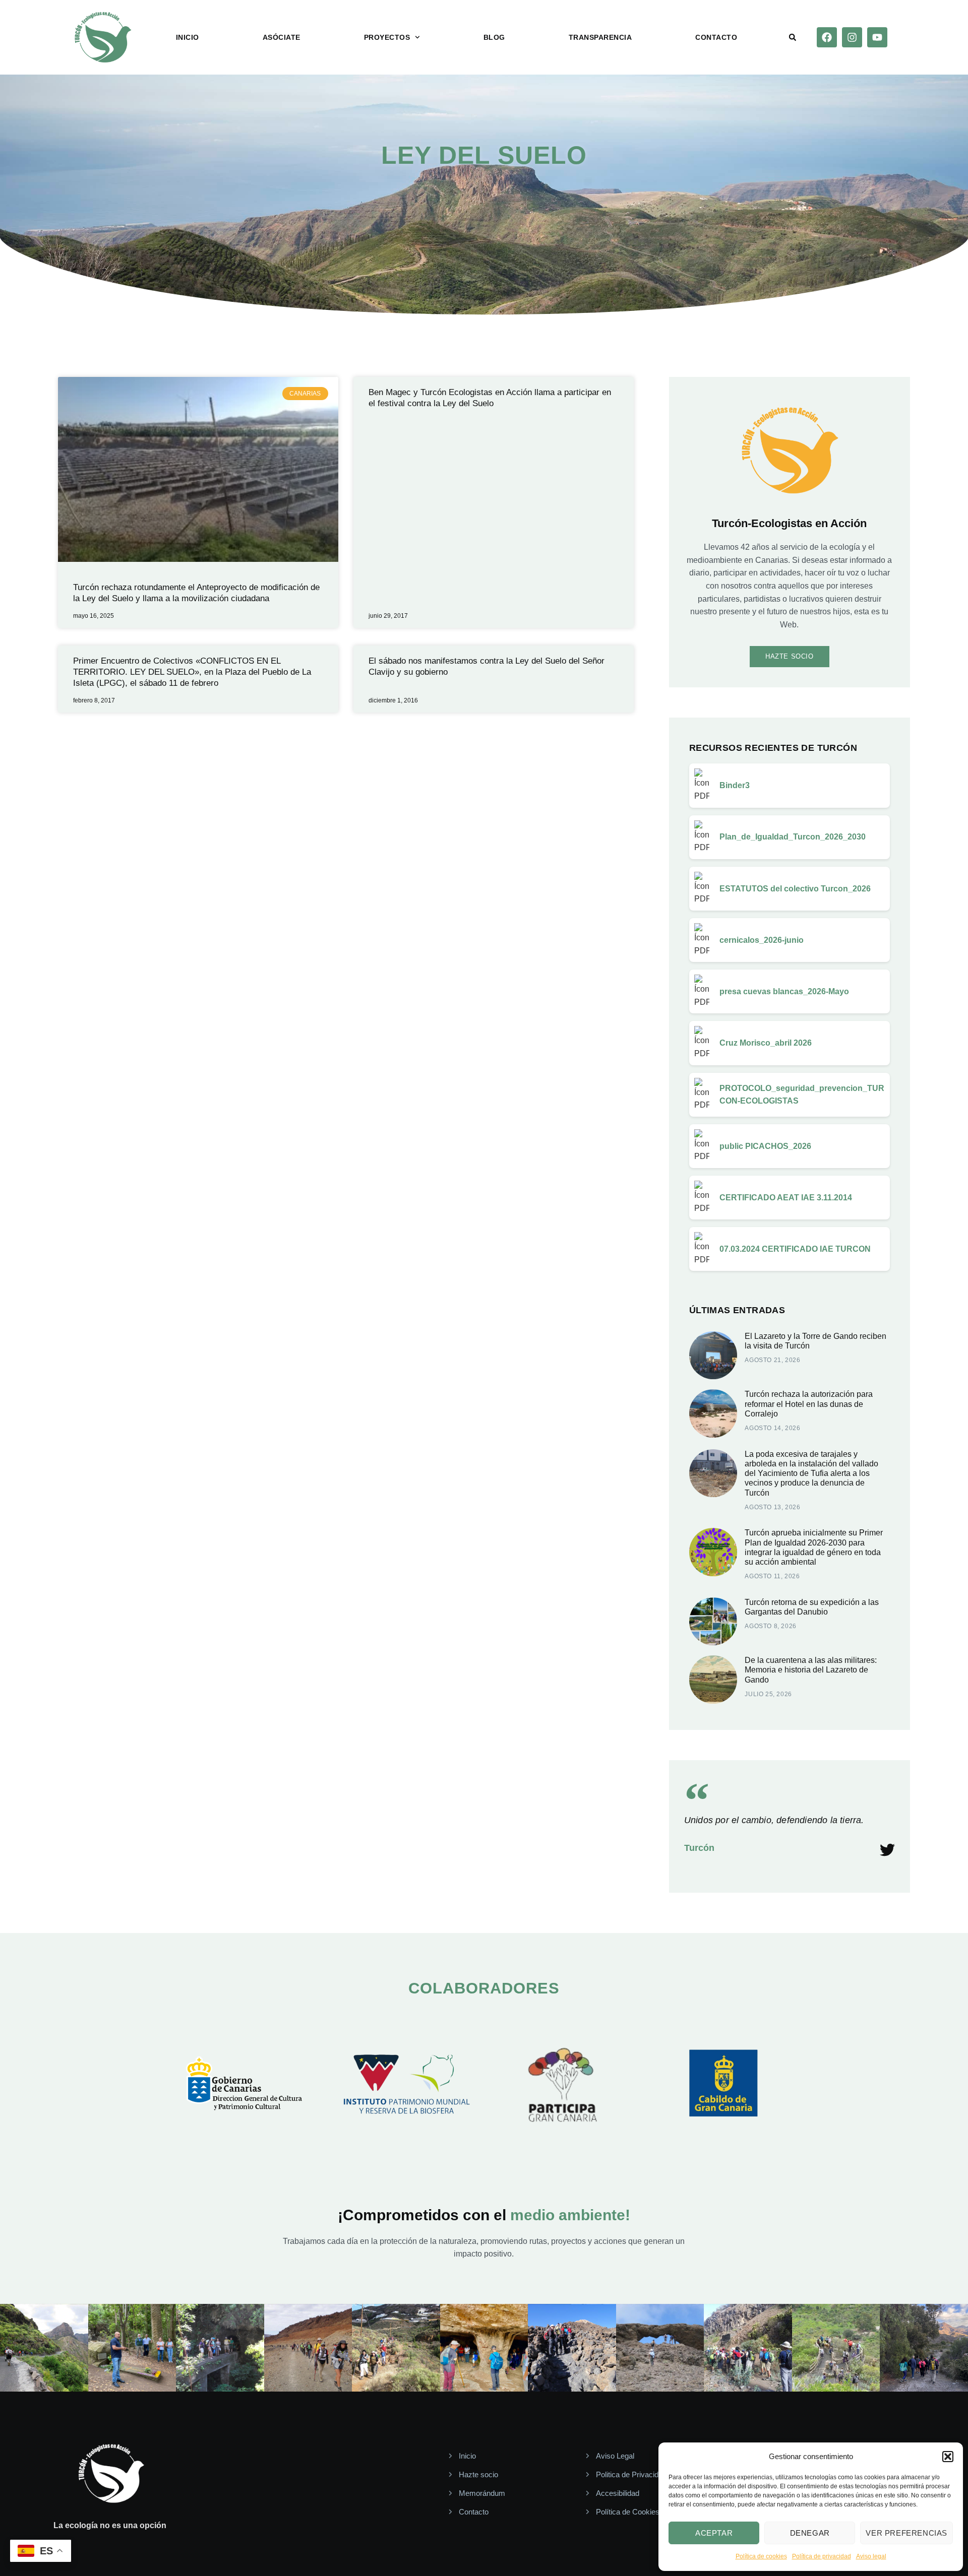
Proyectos (387, 37)
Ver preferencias (906, 2533)
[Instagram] (852, 37)
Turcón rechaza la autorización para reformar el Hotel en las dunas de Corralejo (809, 1404)
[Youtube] (877, 37)
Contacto (716, 37)
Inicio (188, 37)
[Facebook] (827, 37)
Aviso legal (871, 2556)
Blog (494, 37)
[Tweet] (887, 1850)
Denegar (810, 2533)
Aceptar (714, 2533)
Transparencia (600, 37)
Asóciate (282, 37)
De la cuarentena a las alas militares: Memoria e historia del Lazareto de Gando (811, 1670)
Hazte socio (790, 656)
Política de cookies (761, 2556)
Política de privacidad (822, 2556)
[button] (948, 2457)
